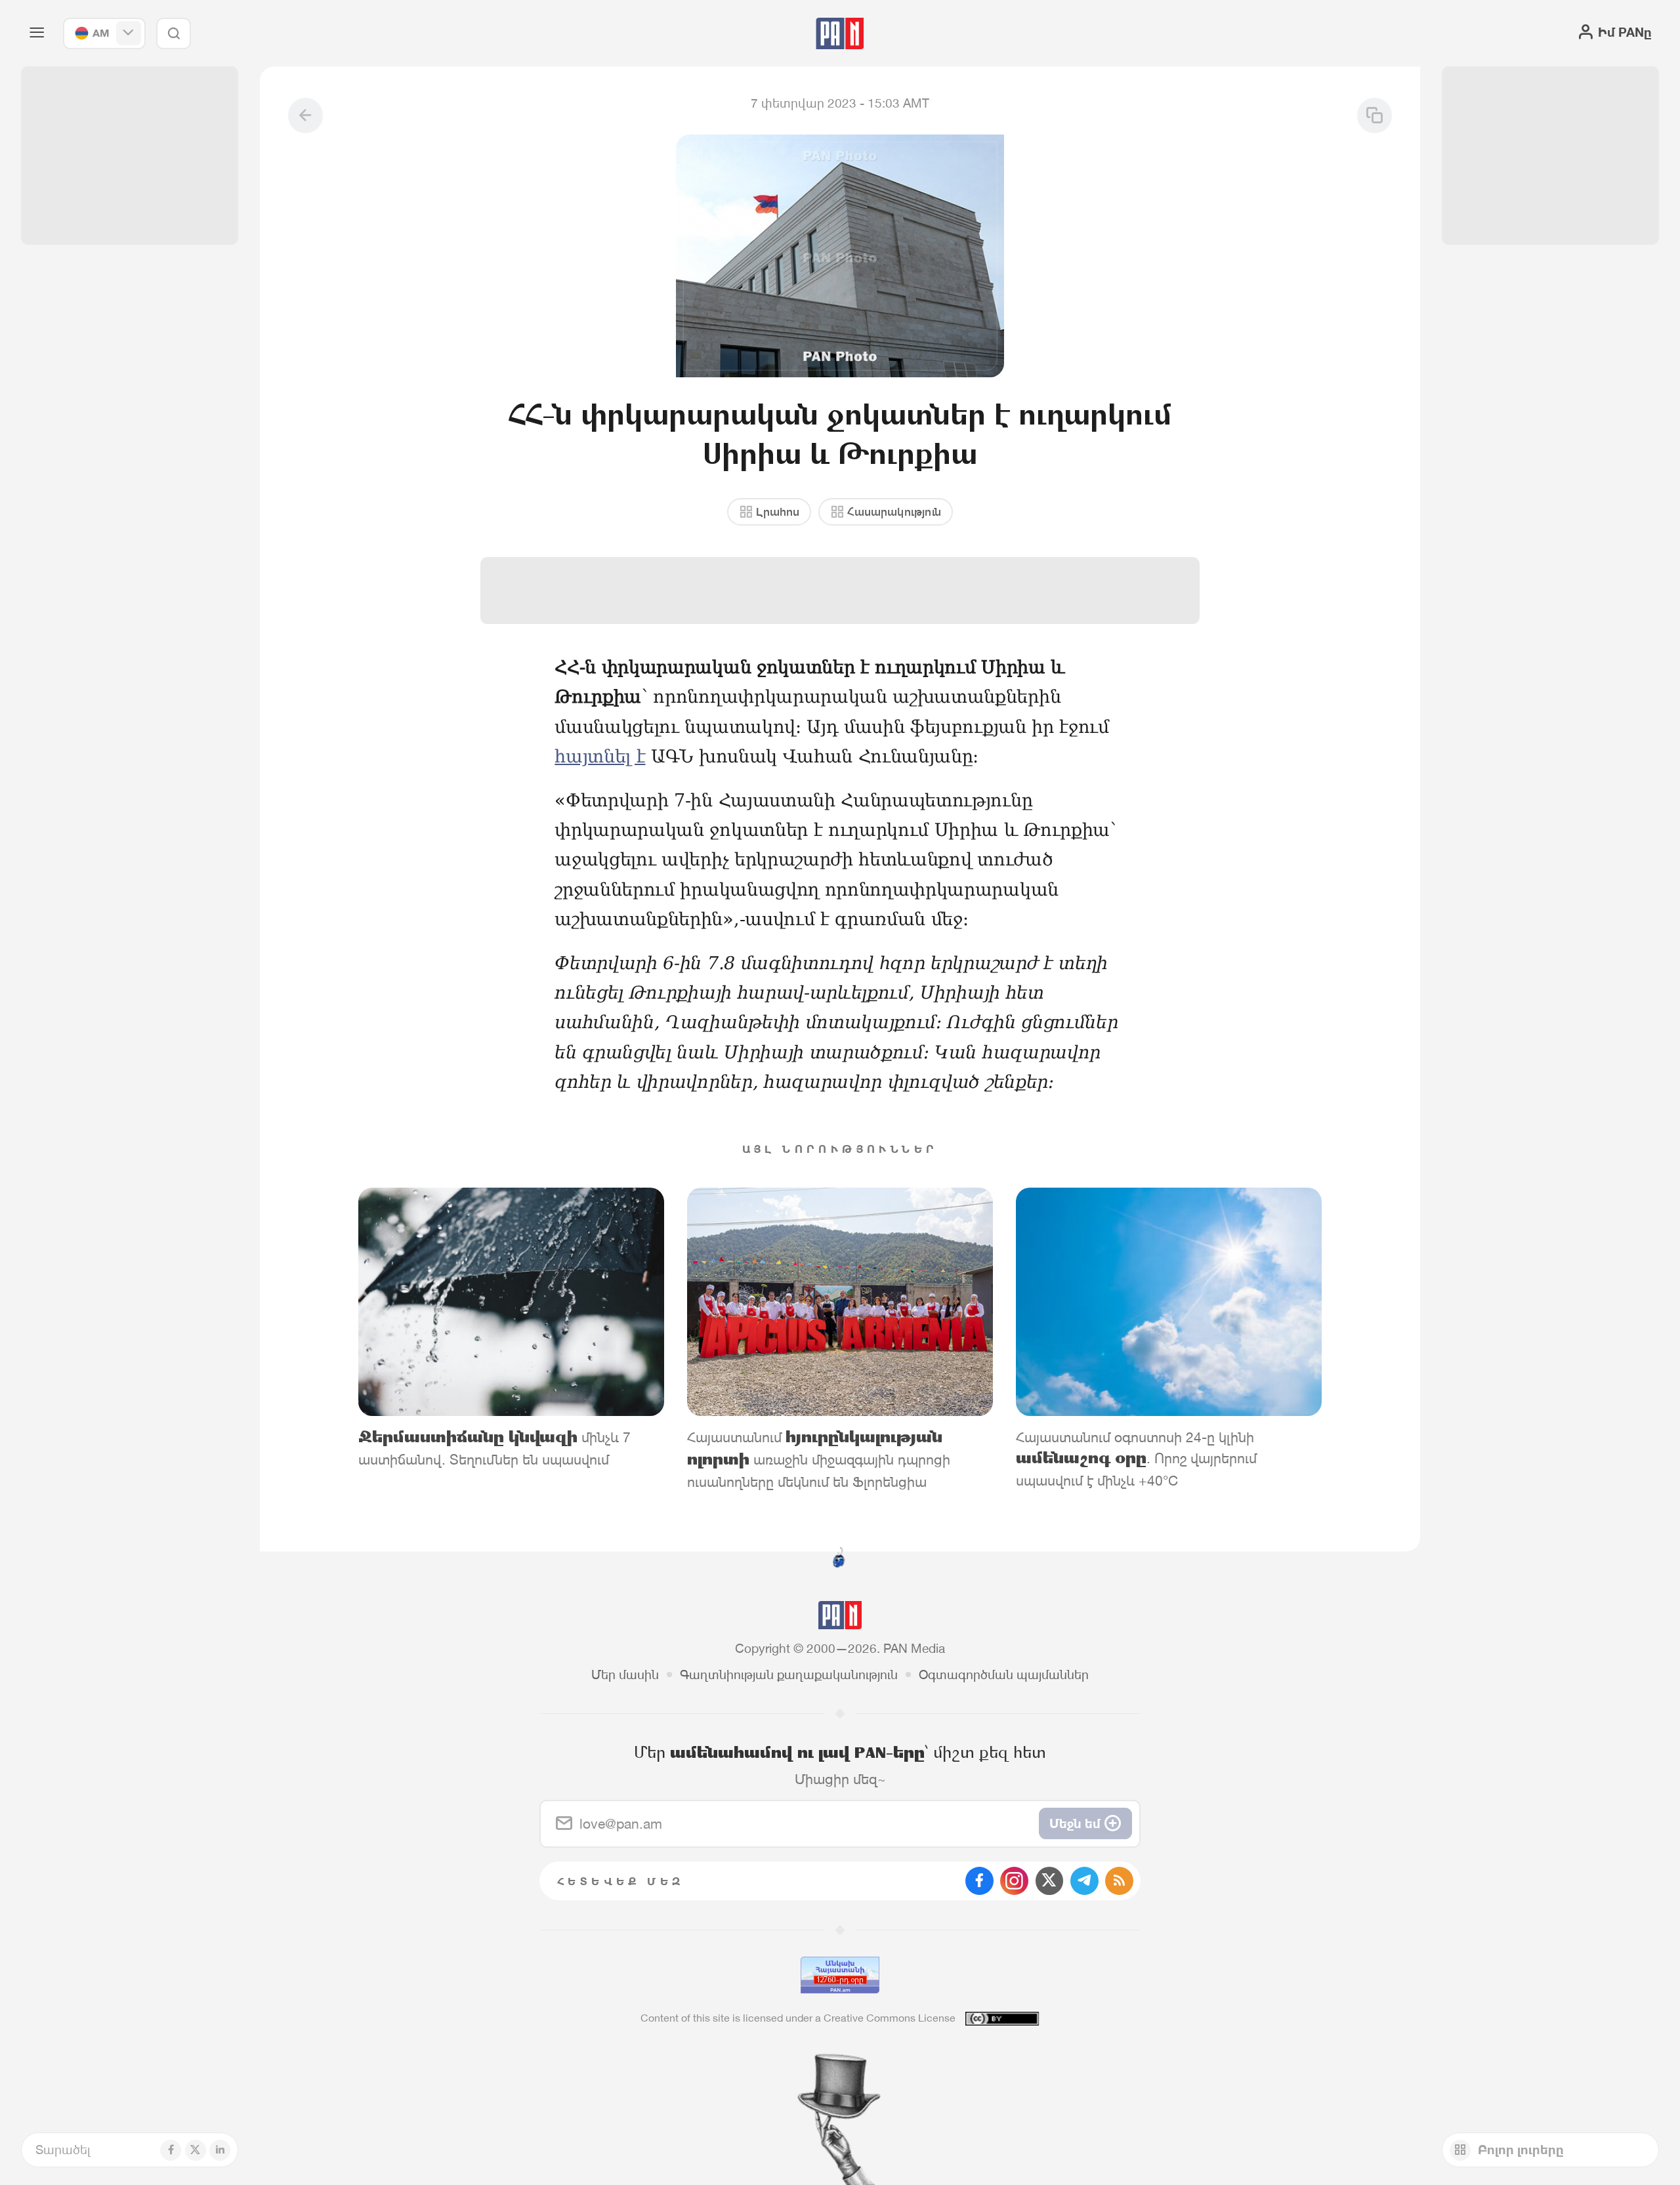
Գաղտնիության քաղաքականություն (789, 1675)
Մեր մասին (625, 1675)
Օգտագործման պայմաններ (1004, 1675)
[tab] (1055, 572)
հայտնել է (600, 756)
